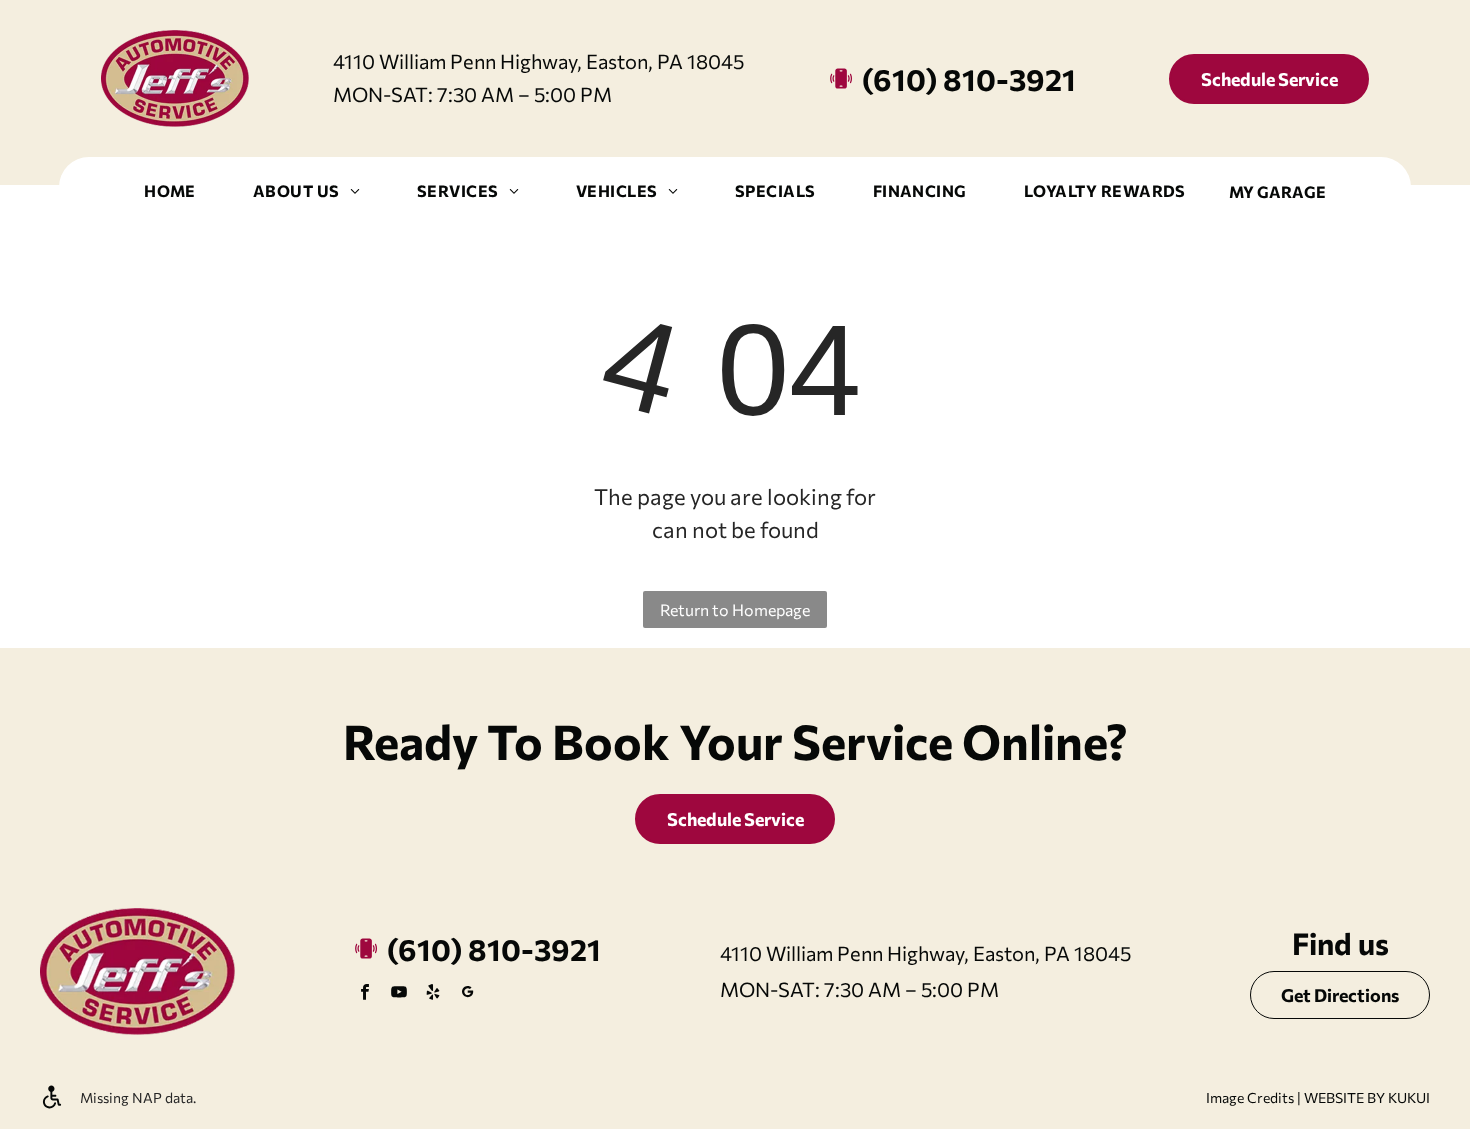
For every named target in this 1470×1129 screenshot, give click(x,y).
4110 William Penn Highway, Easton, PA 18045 (538, 61)
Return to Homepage (735, 609)
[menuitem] (170, 191)
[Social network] (467, 994)
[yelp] (433, 994)
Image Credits (1250, 1097)
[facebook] (365, 994)
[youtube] (399, 994)
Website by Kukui (1367, 1097)
